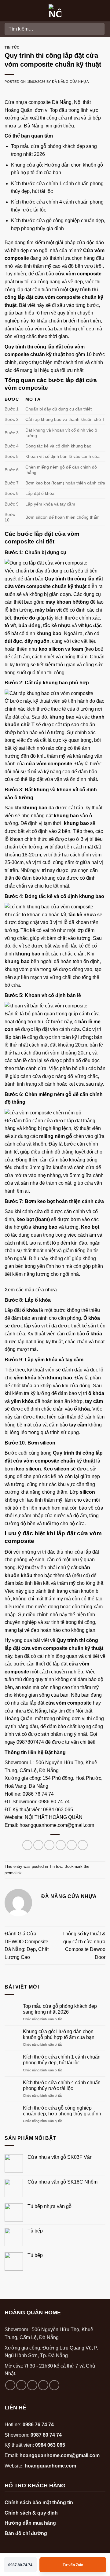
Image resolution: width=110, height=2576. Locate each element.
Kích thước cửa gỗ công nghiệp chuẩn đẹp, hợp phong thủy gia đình (62, 2111)
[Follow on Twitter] (43, 2385)
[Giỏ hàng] (102, 11)
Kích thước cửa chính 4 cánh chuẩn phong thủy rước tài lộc (62, 2085)
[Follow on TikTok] (32, 2385)
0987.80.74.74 (20, 2565)
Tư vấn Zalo (73, 2565)
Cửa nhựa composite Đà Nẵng (38, 102)
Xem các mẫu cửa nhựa (31, 1290)
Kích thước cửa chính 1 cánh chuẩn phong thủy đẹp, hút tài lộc (62, 2060)
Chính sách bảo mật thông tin (39, 2502)
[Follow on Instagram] (21, 2385)
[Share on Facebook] (38, 1845)
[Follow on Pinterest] (54, 2385)
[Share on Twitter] (49, 1845)
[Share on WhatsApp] (27, 1845)
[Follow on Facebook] (10, 2385)
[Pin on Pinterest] (72, 1845)
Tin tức (12, 47)
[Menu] (8, 11)
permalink (13, 1873)
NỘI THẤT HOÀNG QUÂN (54, 1817)
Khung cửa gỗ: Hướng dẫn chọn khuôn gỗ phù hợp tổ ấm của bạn (59, 2034)
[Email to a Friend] (61, 1845)
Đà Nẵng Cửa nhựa (70, 82)
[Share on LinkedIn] (83, 1845)
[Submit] (99, 29)
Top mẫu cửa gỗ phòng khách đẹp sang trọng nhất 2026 (60, 2009)
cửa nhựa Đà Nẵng (26, 1711)
